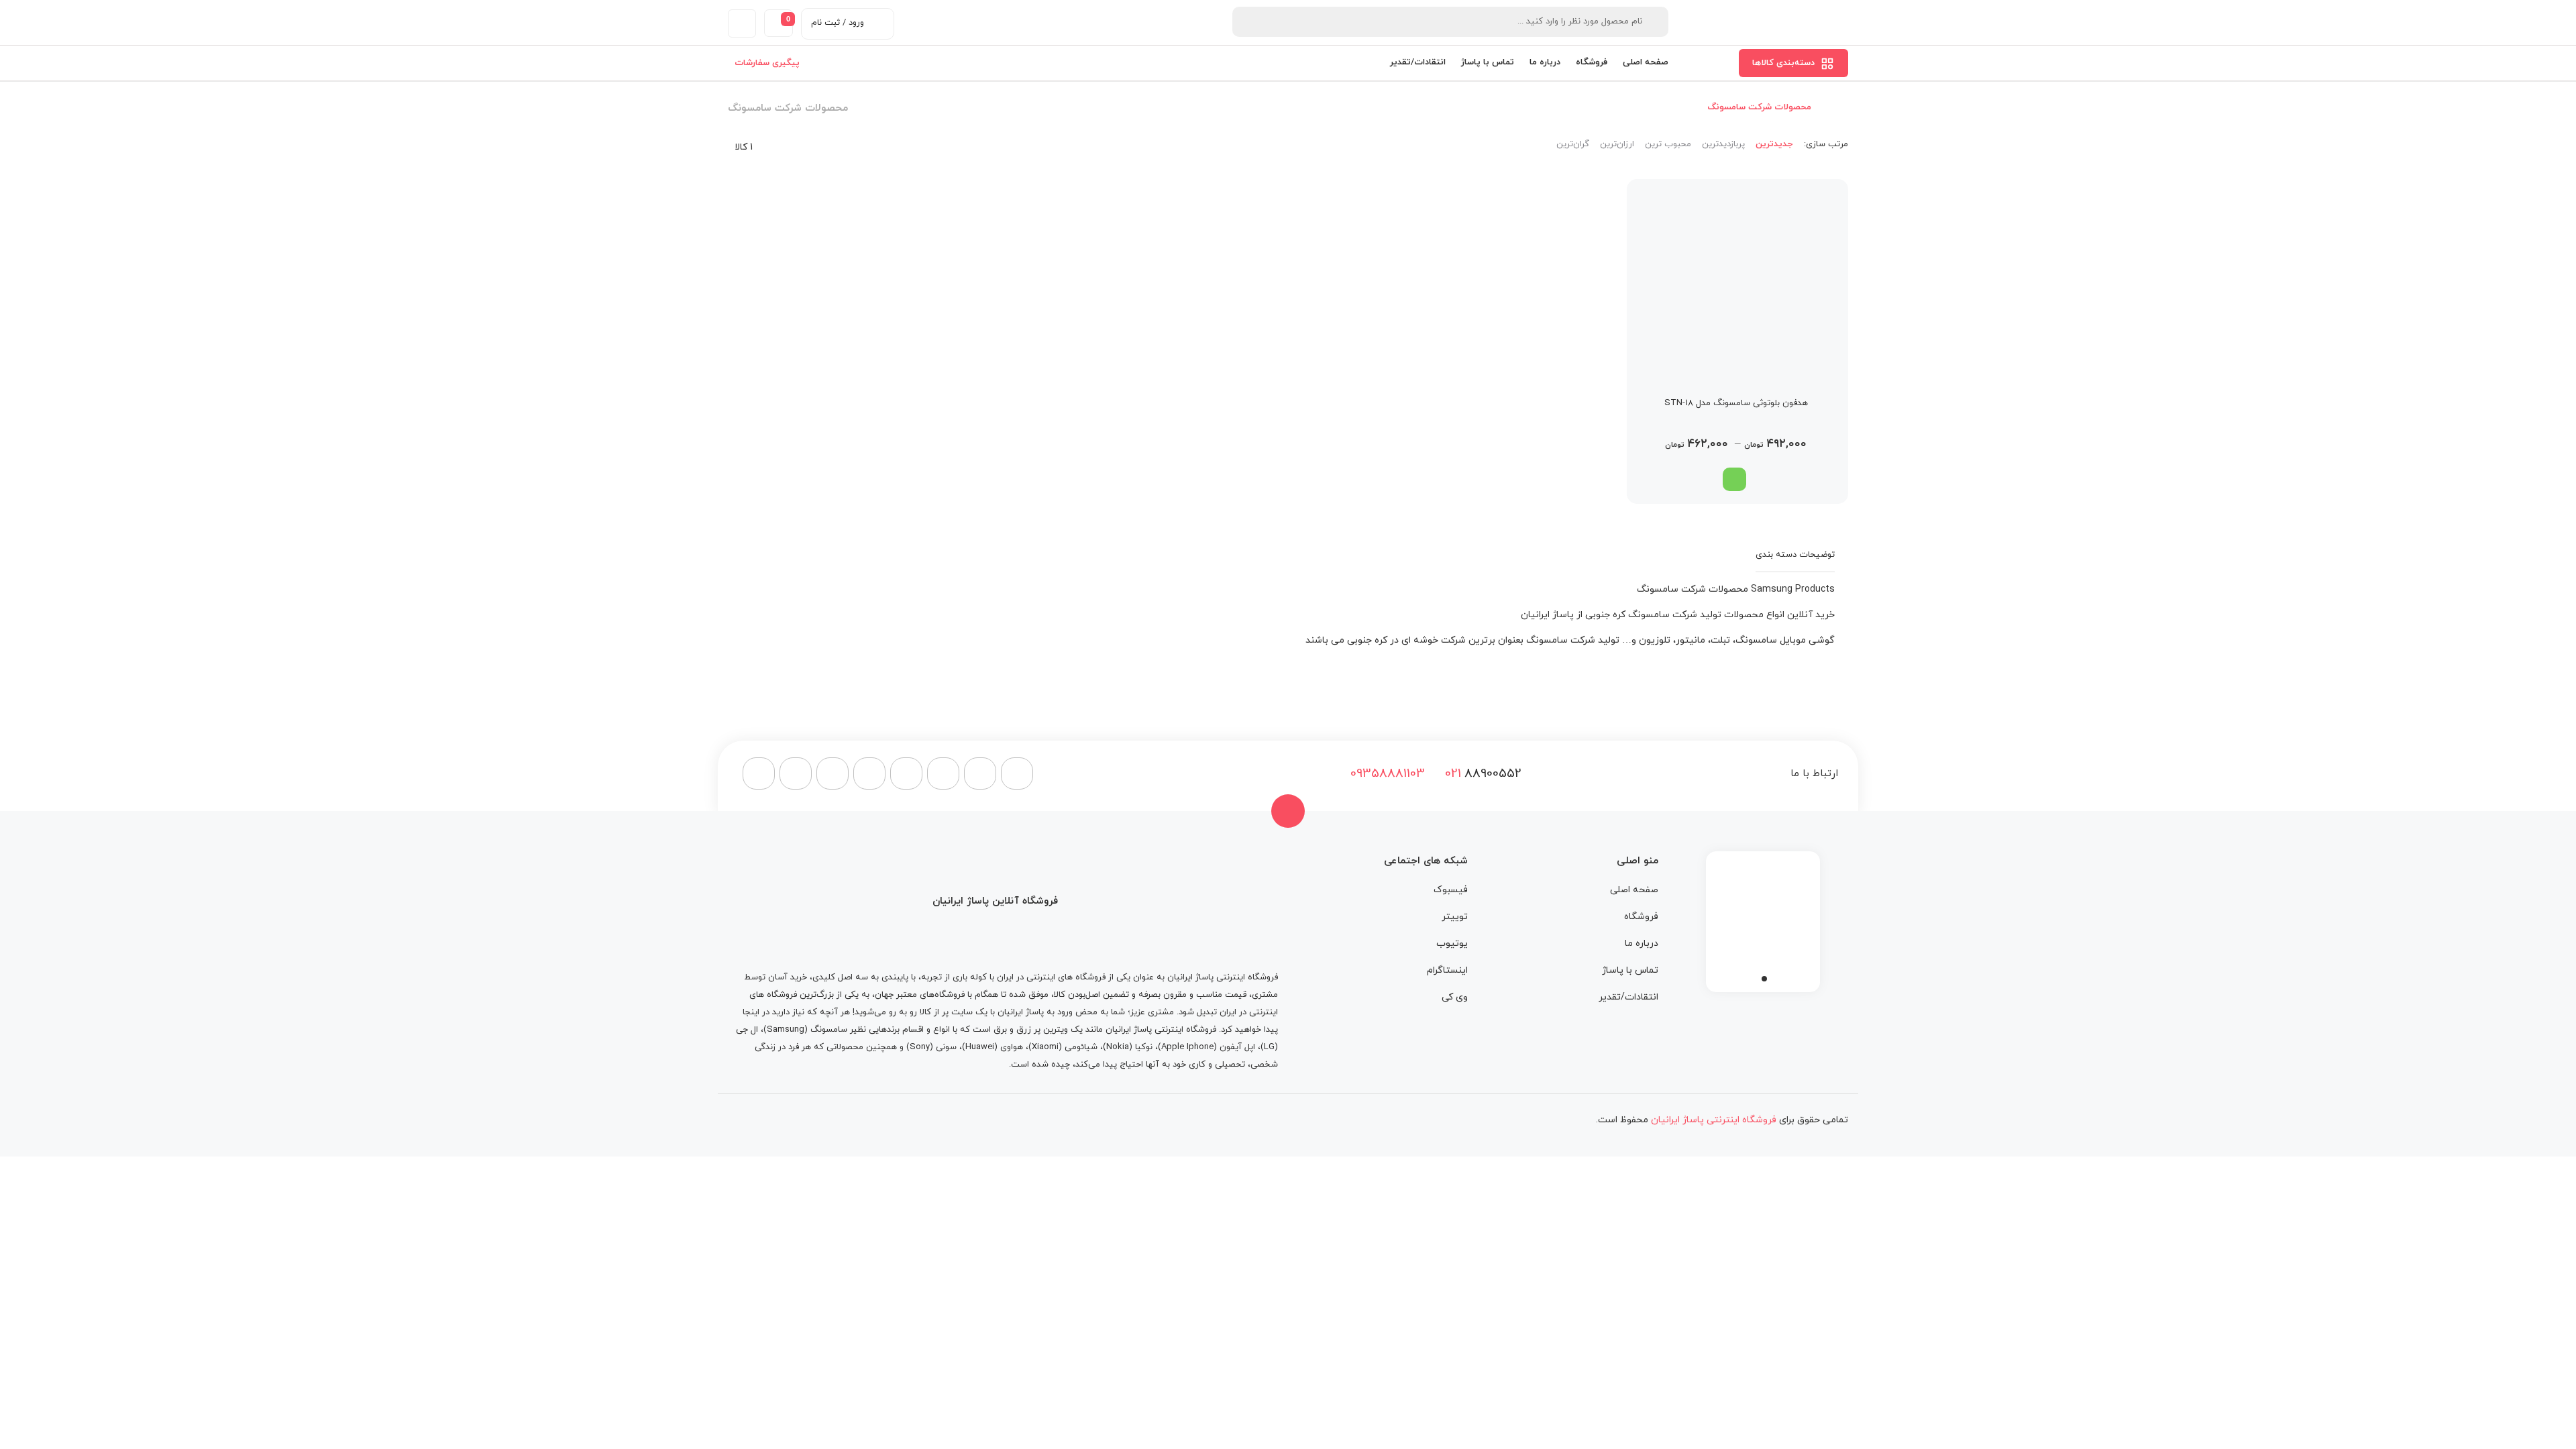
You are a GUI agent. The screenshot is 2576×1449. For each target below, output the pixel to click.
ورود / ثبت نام (838, 23)
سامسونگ (829, 1030)
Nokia (1118, 1047)
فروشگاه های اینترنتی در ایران (1051, 977)
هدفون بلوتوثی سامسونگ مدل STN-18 (1736, 403)
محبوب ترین (1668, 144)
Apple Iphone (1187, 1047)
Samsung (786, 1030)
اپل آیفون (1237, 1047)
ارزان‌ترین (1617, 144)
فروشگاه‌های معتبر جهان (920, 995)
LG (1269, 1047)
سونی (946, 1047)
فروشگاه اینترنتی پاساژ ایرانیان (1223, 977)
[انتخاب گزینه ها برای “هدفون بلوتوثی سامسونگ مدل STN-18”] (1734, 479)
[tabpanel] (1763, 918)
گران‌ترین (1573, 144)
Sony (920, 1047)
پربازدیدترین (1723, 144)
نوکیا (1144, 1047)
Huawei (980, 1047)
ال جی (747, 1030)
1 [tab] (1764, 979)
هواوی (1012, 1047)
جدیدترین (1774, 144)
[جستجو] (1250, 22)
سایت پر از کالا (946, 1012)
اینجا (751, 1012)
